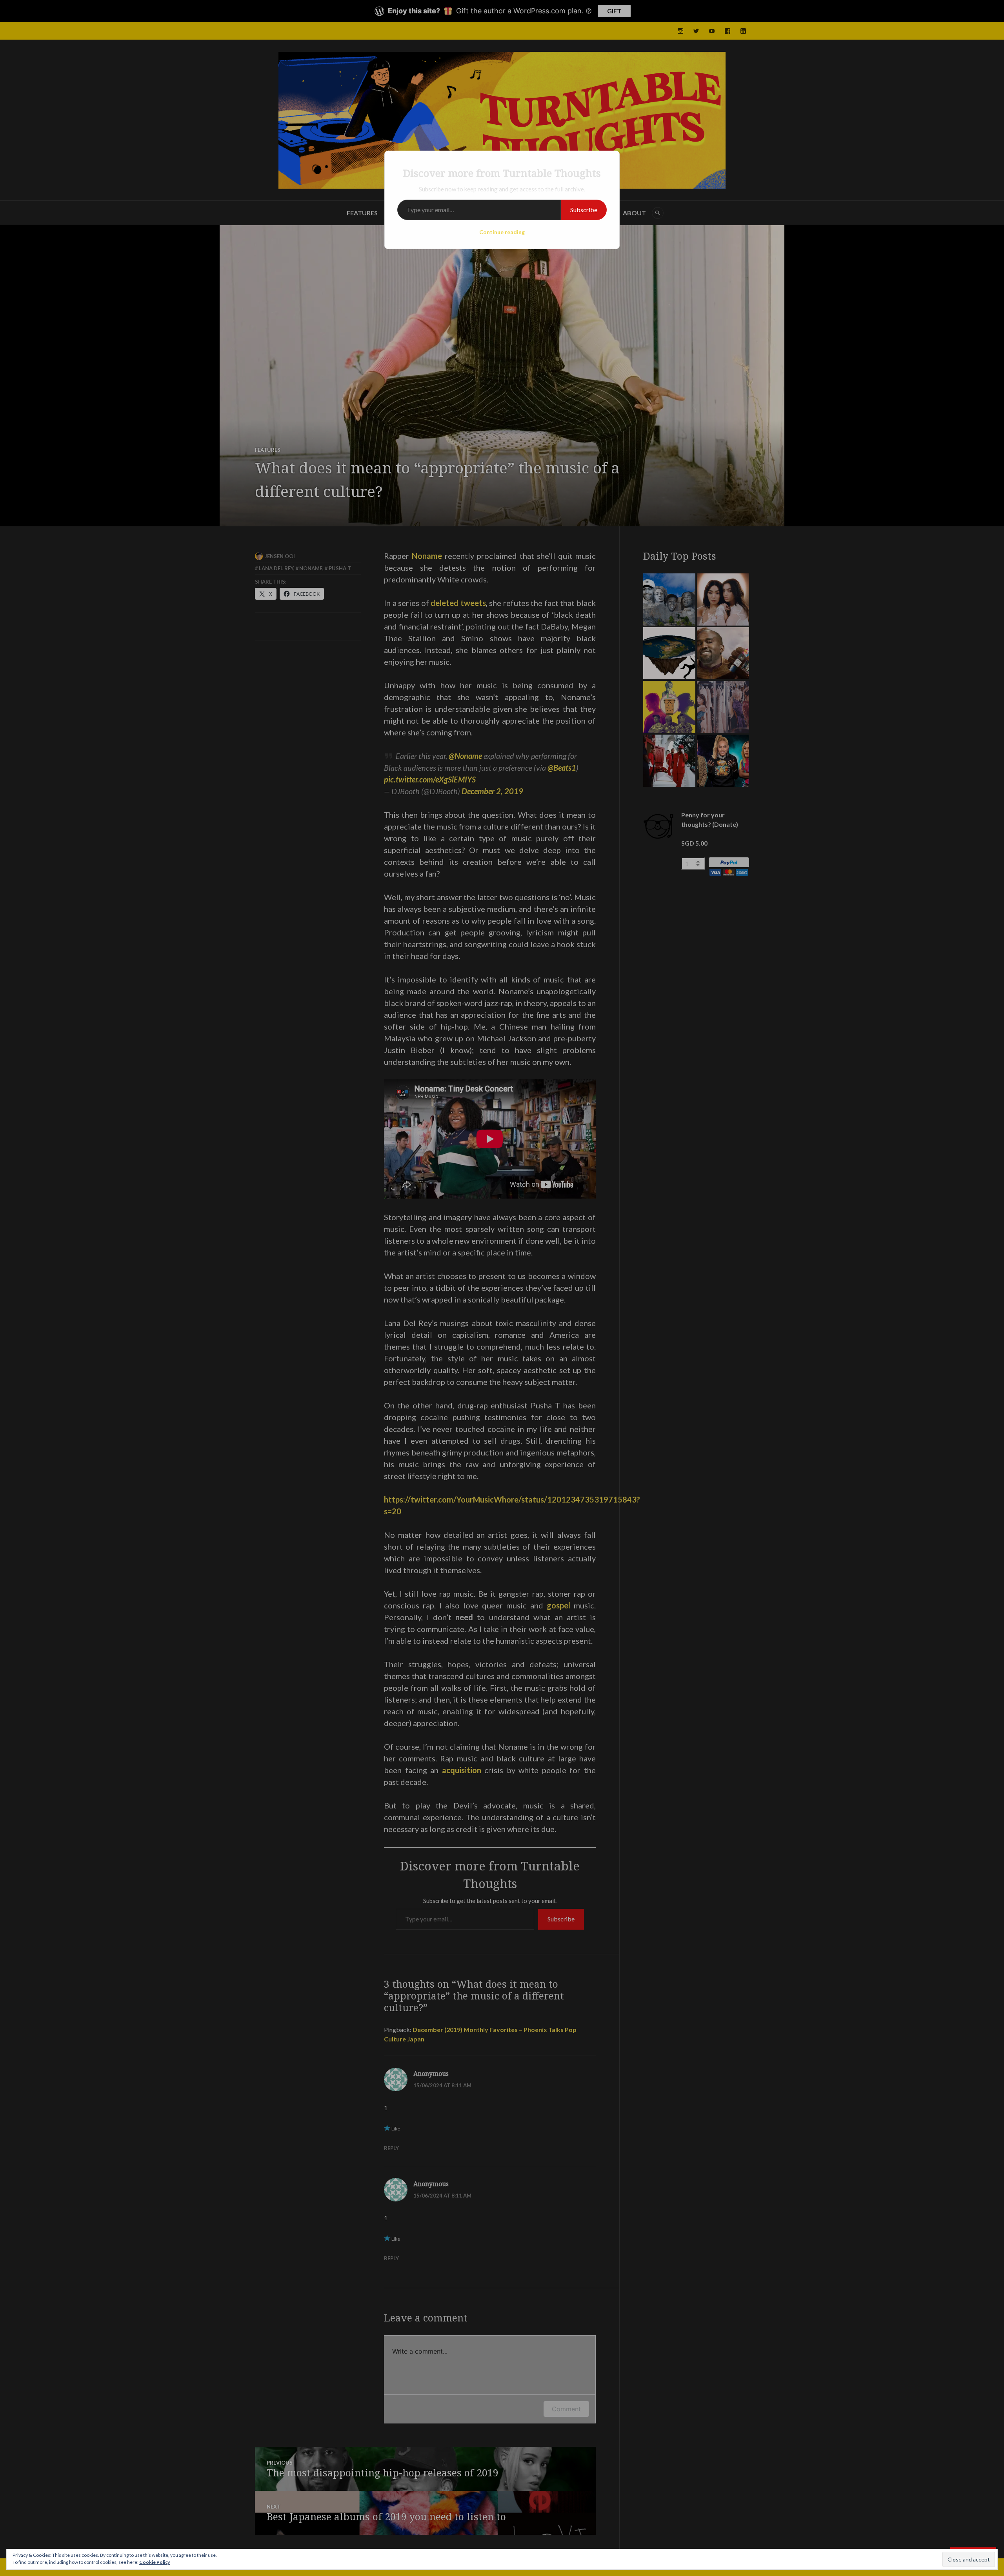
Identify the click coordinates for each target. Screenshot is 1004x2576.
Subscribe (584, 210)
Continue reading (502, 232)
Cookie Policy (155, 2562)
